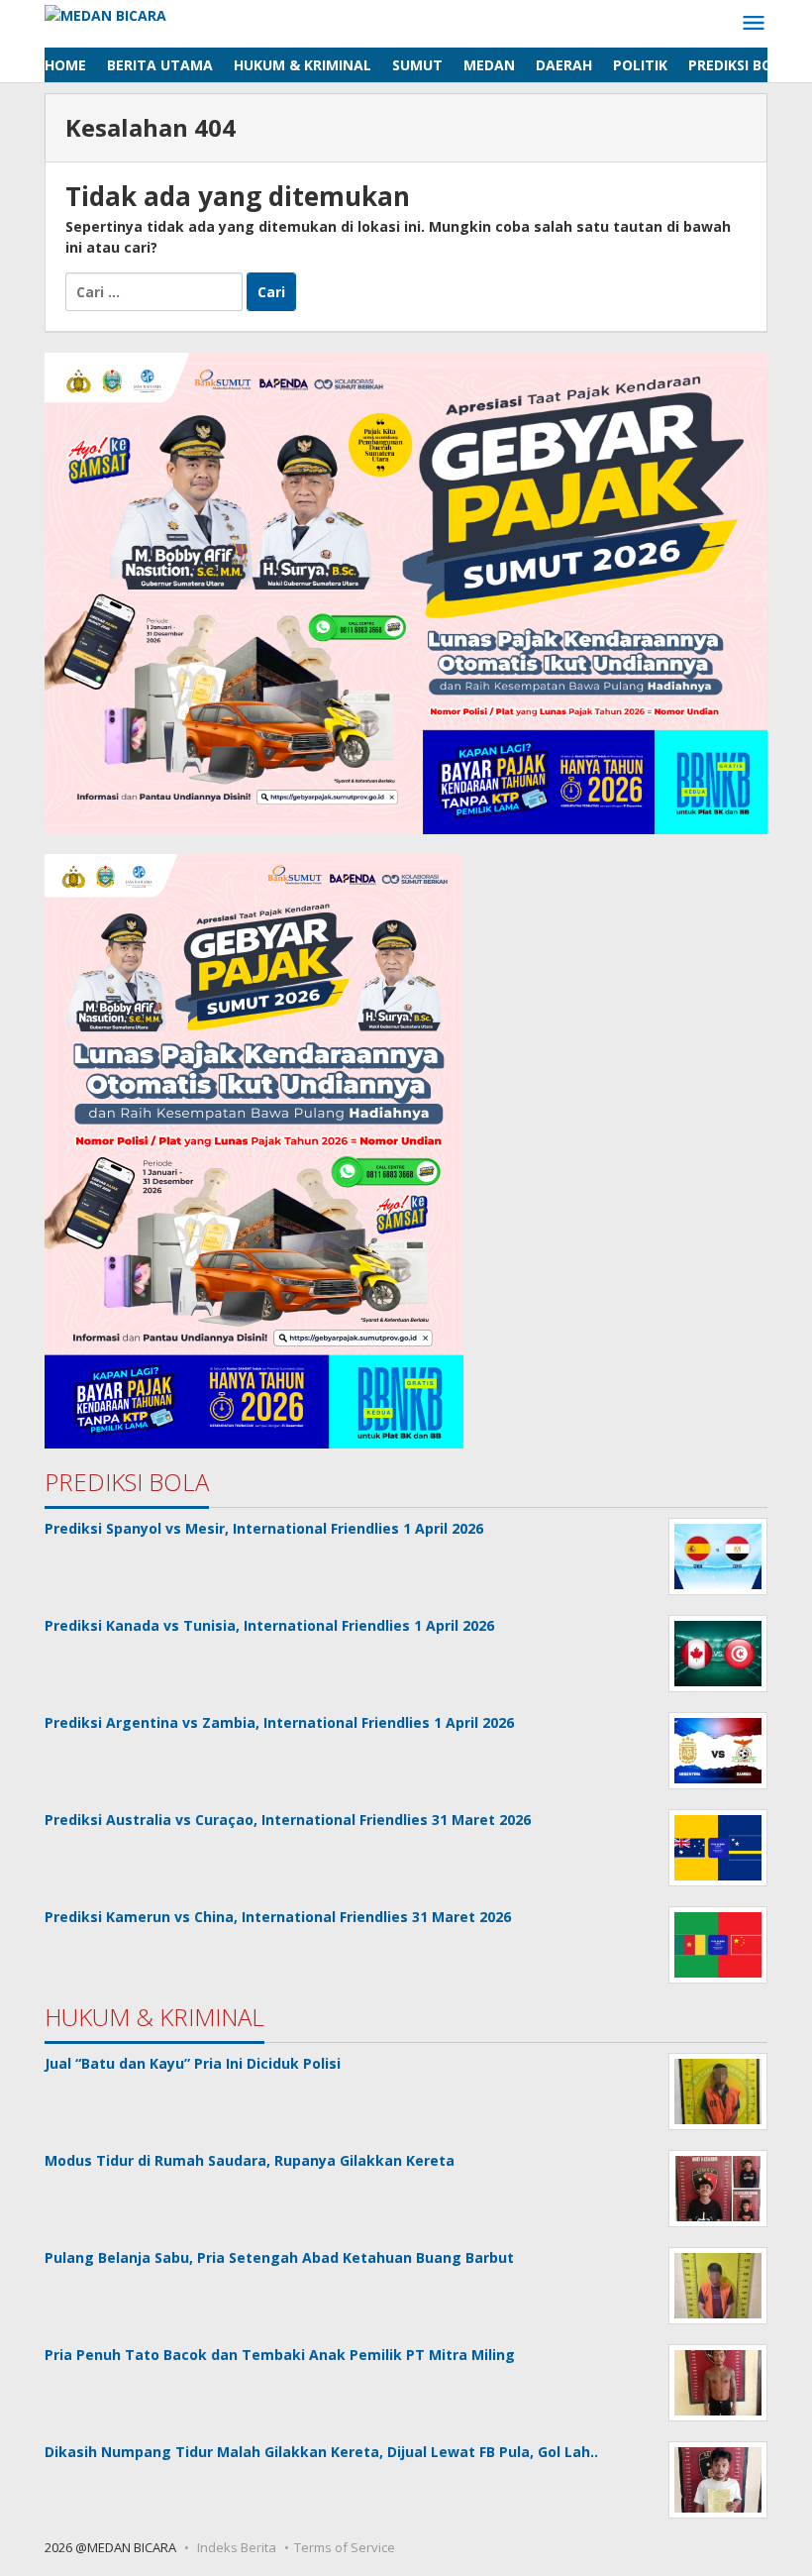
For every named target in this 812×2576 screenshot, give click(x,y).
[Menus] (754, 24)
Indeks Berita (237, 2547)
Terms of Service (345, 2547)
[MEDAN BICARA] (105, 13)
